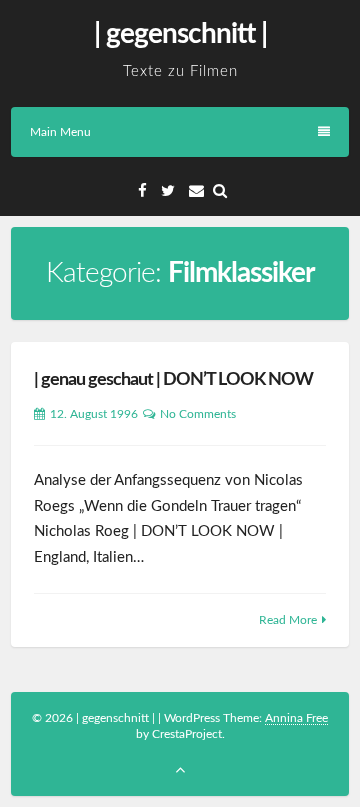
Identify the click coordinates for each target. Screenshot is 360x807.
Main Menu (60, 132)
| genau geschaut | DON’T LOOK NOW (173, 380)
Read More (288, 620)
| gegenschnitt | (180, 34)
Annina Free (296, 718)
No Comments (198, 414)
